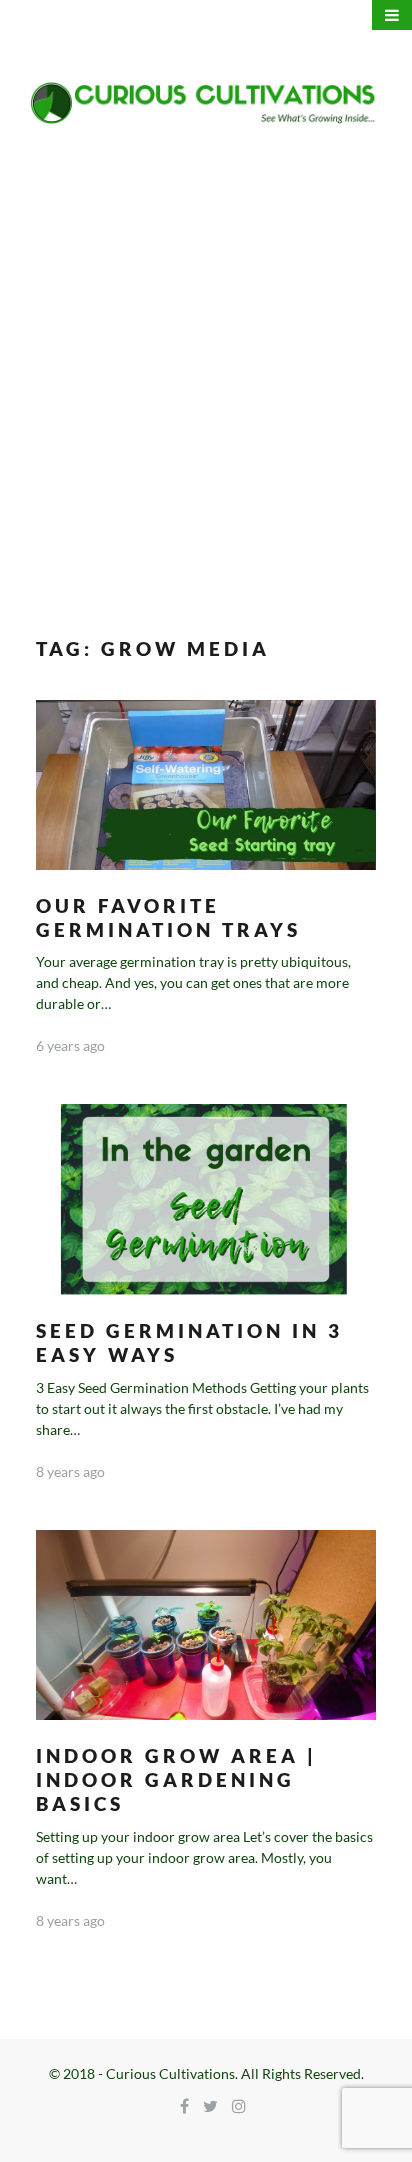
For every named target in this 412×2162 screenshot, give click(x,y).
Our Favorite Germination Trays (168, 917)
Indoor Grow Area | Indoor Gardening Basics (176, 1779)
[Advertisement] (206, 381)
